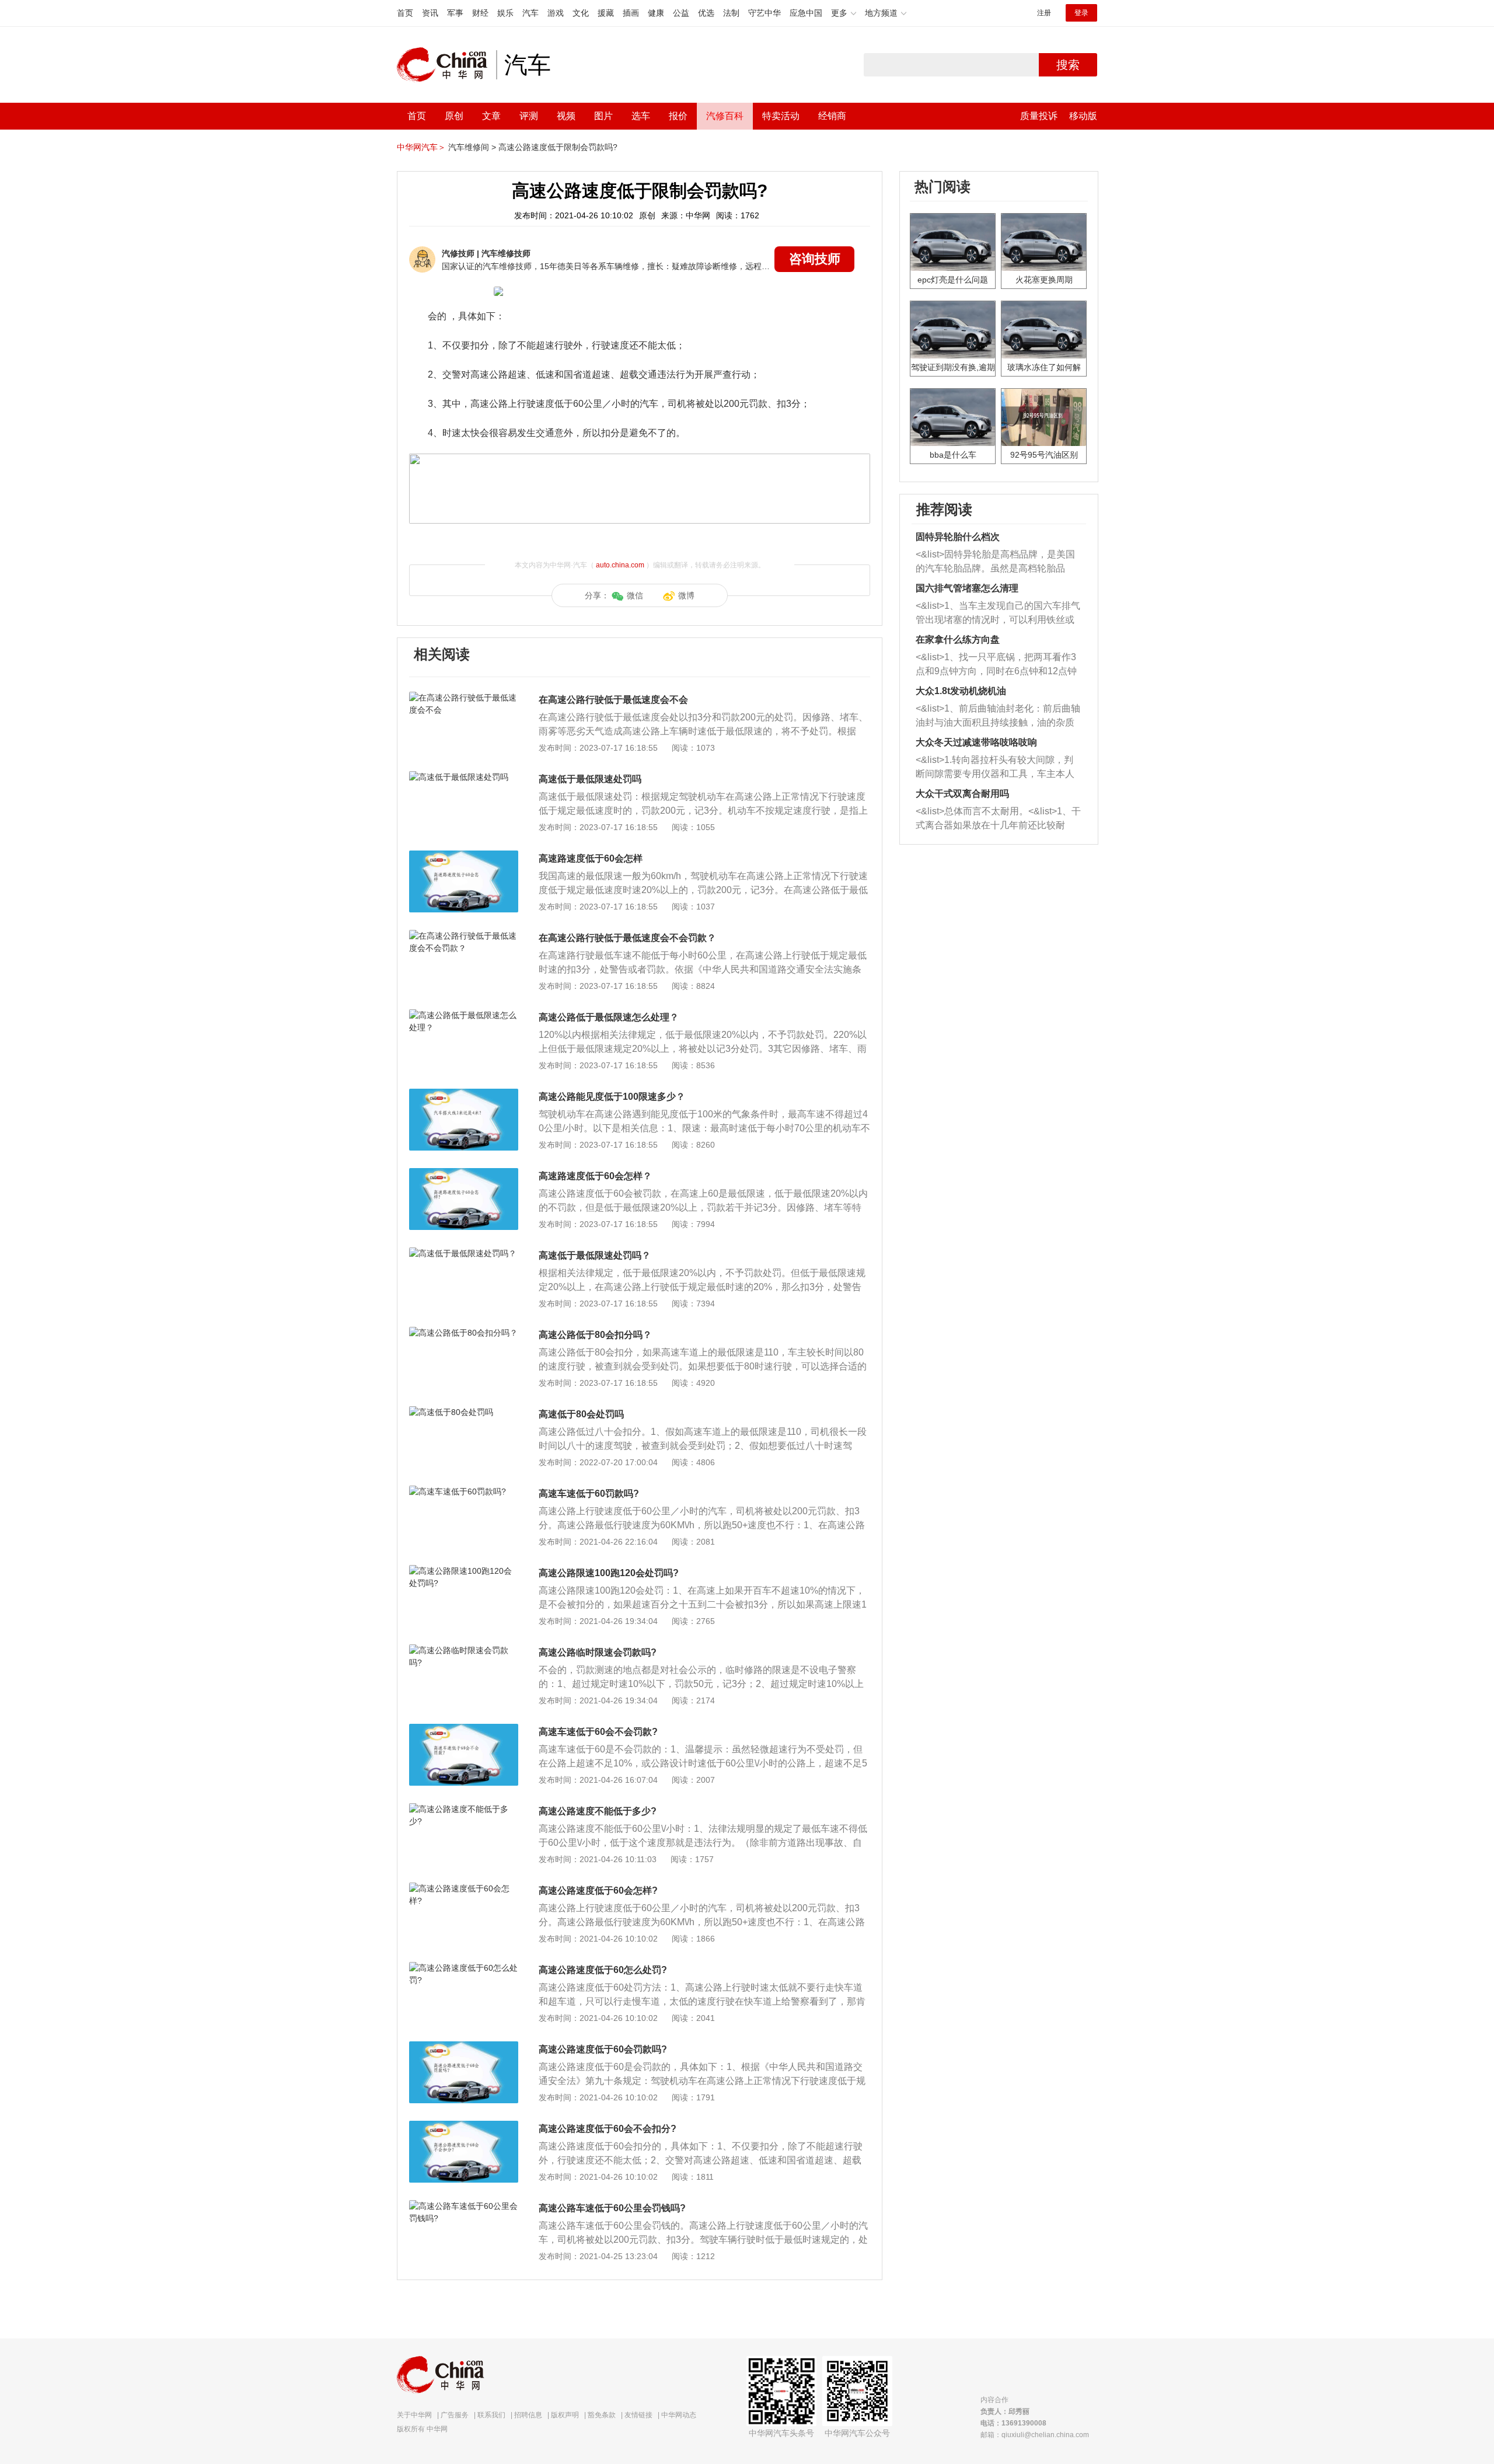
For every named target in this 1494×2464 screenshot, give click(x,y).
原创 (454, 116)
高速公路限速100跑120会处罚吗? (609, 1573)
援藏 (606, 13)
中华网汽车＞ (421, 147)
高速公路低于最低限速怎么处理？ (609, 1017)
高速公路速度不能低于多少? (598, 1811)
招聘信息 (528, 2415)
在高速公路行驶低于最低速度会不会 (613, 700)
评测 (529, 116)
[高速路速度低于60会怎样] (464, 856)
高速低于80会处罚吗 (581, 1414)
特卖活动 (781, 116)
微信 (635, 595)
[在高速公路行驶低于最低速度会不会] (464, 698)
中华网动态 (679, 2415)
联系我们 (491, 2415)
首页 (405, 13)
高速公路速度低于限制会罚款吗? (558, 147)
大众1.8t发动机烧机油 (961, 691)
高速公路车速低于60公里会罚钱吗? (612, 2208)
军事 (455, 13)
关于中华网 (414, 2415)
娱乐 (505, 13)
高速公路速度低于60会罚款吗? (603, 2049)
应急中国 (806, 13)
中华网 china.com (446, 65)
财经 (480, 13)
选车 (641, 116)
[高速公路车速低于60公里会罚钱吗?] (464, 2206)
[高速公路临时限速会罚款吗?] (464, 1650)
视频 (566, 116)
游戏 (556, 13)
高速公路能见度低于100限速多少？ (612, 1097)
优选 (706, 13)
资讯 (430, 13)
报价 (678, 116)
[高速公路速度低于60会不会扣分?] (464, 2127)
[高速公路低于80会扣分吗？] (464, 1333)
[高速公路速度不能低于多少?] (464, 1809)
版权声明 (565, 2415)
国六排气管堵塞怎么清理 (967, 588)
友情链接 (638, 2415)
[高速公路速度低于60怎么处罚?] (464, 1968)
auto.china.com (620, 565)
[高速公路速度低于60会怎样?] (464, 1888)
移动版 (1083, 116)
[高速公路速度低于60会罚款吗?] (464, 2047)
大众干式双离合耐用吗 (962, 794)
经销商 (832, 116)
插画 (631, 13)
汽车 (530, 13)
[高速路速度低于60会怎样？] (464, 1174)
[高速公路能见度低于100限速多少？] (464, 1095)
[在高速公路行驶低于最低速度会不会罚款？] (464, 936)
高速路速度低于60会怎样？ (595, 1176)
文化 (581, 13)
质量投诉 (1039, 116)
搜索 (1068, 65)
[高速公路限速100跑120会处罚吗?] (464, 1571)
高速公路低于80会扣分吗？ (595, 1335)
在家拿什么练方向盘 (958, 639)
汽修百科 (725, 116)
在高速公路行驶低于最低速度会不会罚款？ (627, 938)
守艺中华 (765, 13)
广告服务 (455, 2415)
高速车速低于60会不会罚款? (598, 1732)
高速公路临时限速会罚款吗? (598, 1652)
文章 (491, 116)
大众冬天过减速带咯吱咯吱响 (976, 742)
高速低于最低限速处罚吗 (590, 779)
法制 (731, 13)
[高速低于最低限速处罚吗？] (464, 1253)
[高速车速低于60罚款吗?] (464, 1491)
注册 (1044, 13)
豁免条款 (602, 2415)
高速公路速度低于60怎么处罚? (603, 1970)
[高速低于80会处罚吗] (464, 1412)
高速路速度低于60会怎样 (591, 858)
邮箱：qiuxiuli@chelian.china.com (1035, 2435)
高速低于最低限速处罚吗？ (595, 1255)
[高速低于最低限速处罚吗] (464, 777)
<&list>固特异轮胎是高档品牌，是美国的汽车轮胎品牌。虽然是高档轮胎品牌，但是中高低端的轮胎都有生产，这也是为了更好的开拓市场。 (995, 562)
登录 (1081, 13)
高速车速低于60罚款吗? (589, 1494)
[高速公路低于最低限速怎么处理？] (464, 1015)
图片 (603, 116)
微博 (686, 595)
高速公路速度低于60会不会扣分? (608, 2129)
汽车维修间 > (472, 147)
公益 (681, 13)
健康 (656, 13)
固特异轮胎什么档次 (958, 537)
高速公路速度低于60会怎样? (598, 1890)
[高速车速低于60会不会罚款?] (464, 1730)
